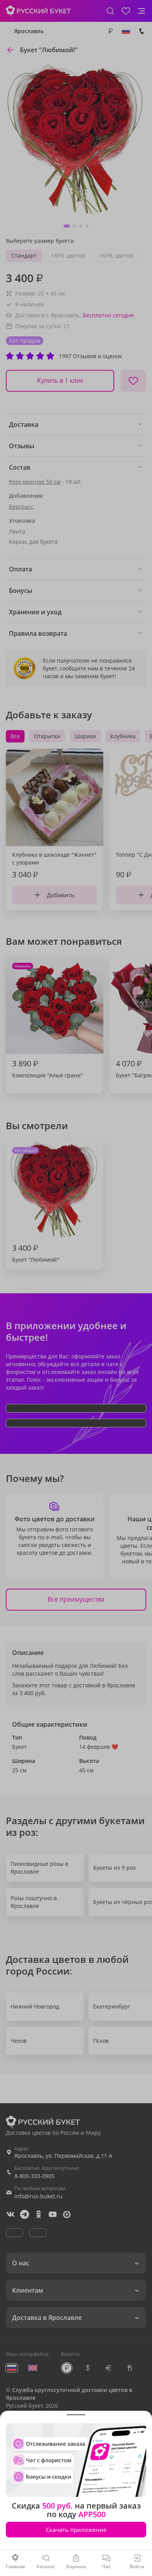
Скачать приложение (76, 2530)
